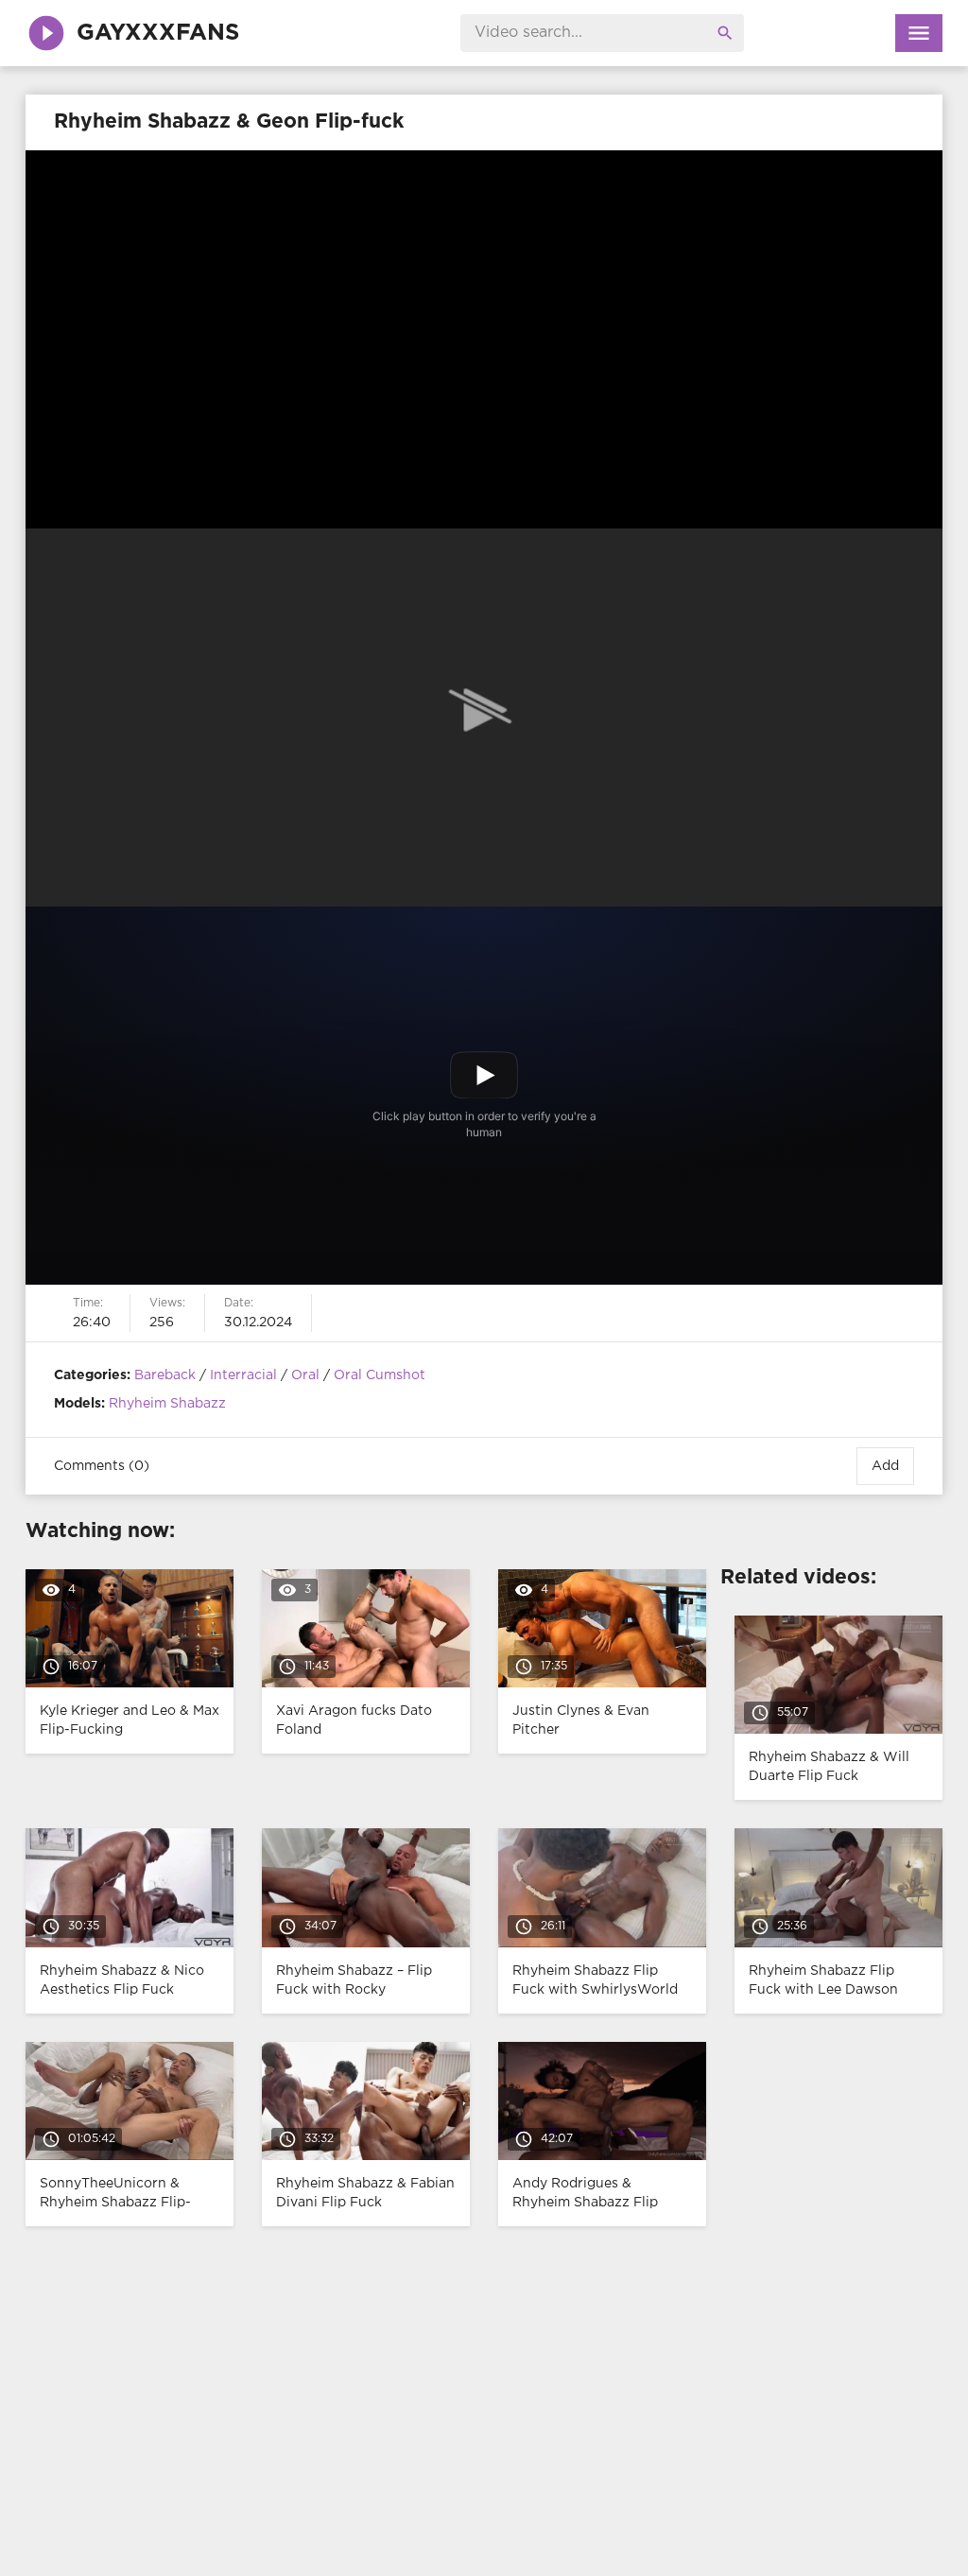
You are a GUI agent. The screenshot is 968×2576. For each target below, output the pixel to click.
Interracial (243, 1375)
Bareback (165, 1375)
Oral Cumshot (380, 1375)
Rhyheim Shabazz (167, 1404)
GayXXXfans (158, 33)
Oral (305, 1375)
